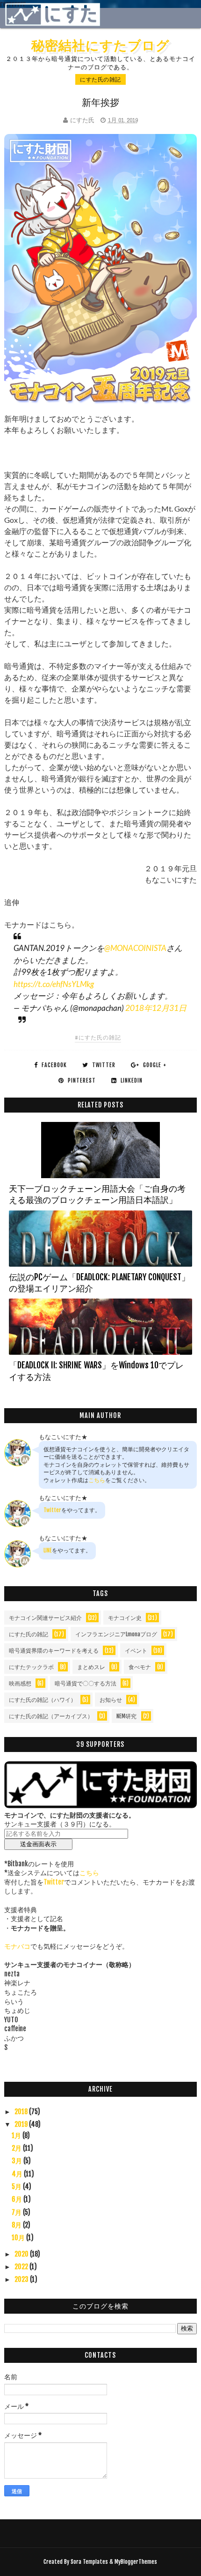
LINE (48, 1550)
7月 (17, 2212)
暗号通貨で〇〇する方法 (86, 1683)
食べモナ (140, 1667)
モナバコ (17, 1946)
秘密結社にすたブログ (100, 45)
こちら (97, 1480)
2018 (22, 2112)
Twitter (52, 1510)
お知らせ (111, 1700)
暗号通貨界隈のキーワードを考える (54, 1651)
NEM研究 (126, 1716)
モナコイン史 (125, 1618)
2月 (17, 2148)
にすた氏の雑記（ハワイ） (43, 1700)
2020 (22, 2254)
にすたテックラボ (31, 1667)
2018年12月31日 (156, 1008)
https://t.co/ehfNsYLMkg (54, 984)
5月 (17, 2186)
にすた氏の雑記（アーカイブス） (51, 1716)
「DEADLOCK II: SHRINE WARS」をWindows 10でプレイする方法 (96, 1371)
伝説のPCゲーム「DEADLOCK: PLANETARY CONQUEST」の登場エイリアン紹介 (99, 1283)
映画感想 (20, 1683)
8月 (17, 2225)
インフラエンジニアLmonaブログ (116, 1634)
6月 (18, 2199)
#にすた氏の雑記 (98, 1037)
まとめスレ (91, 1667)
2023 (22, 2279)
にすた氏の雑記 (100, 79)
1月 (17, 2135)
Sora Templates (89, 2562)
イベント (136, 1651)
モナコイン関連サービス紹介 (45, 1618)
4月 (18, 2174)
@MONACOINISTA (135, 948)
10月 (19, 2238)
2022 (22, 2267)
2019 (22, 2124)
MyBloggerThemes (136, 2562)
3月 (18, 2161)
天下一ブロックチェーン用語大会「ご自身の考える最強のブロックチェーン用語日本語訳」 (97, 1194)
